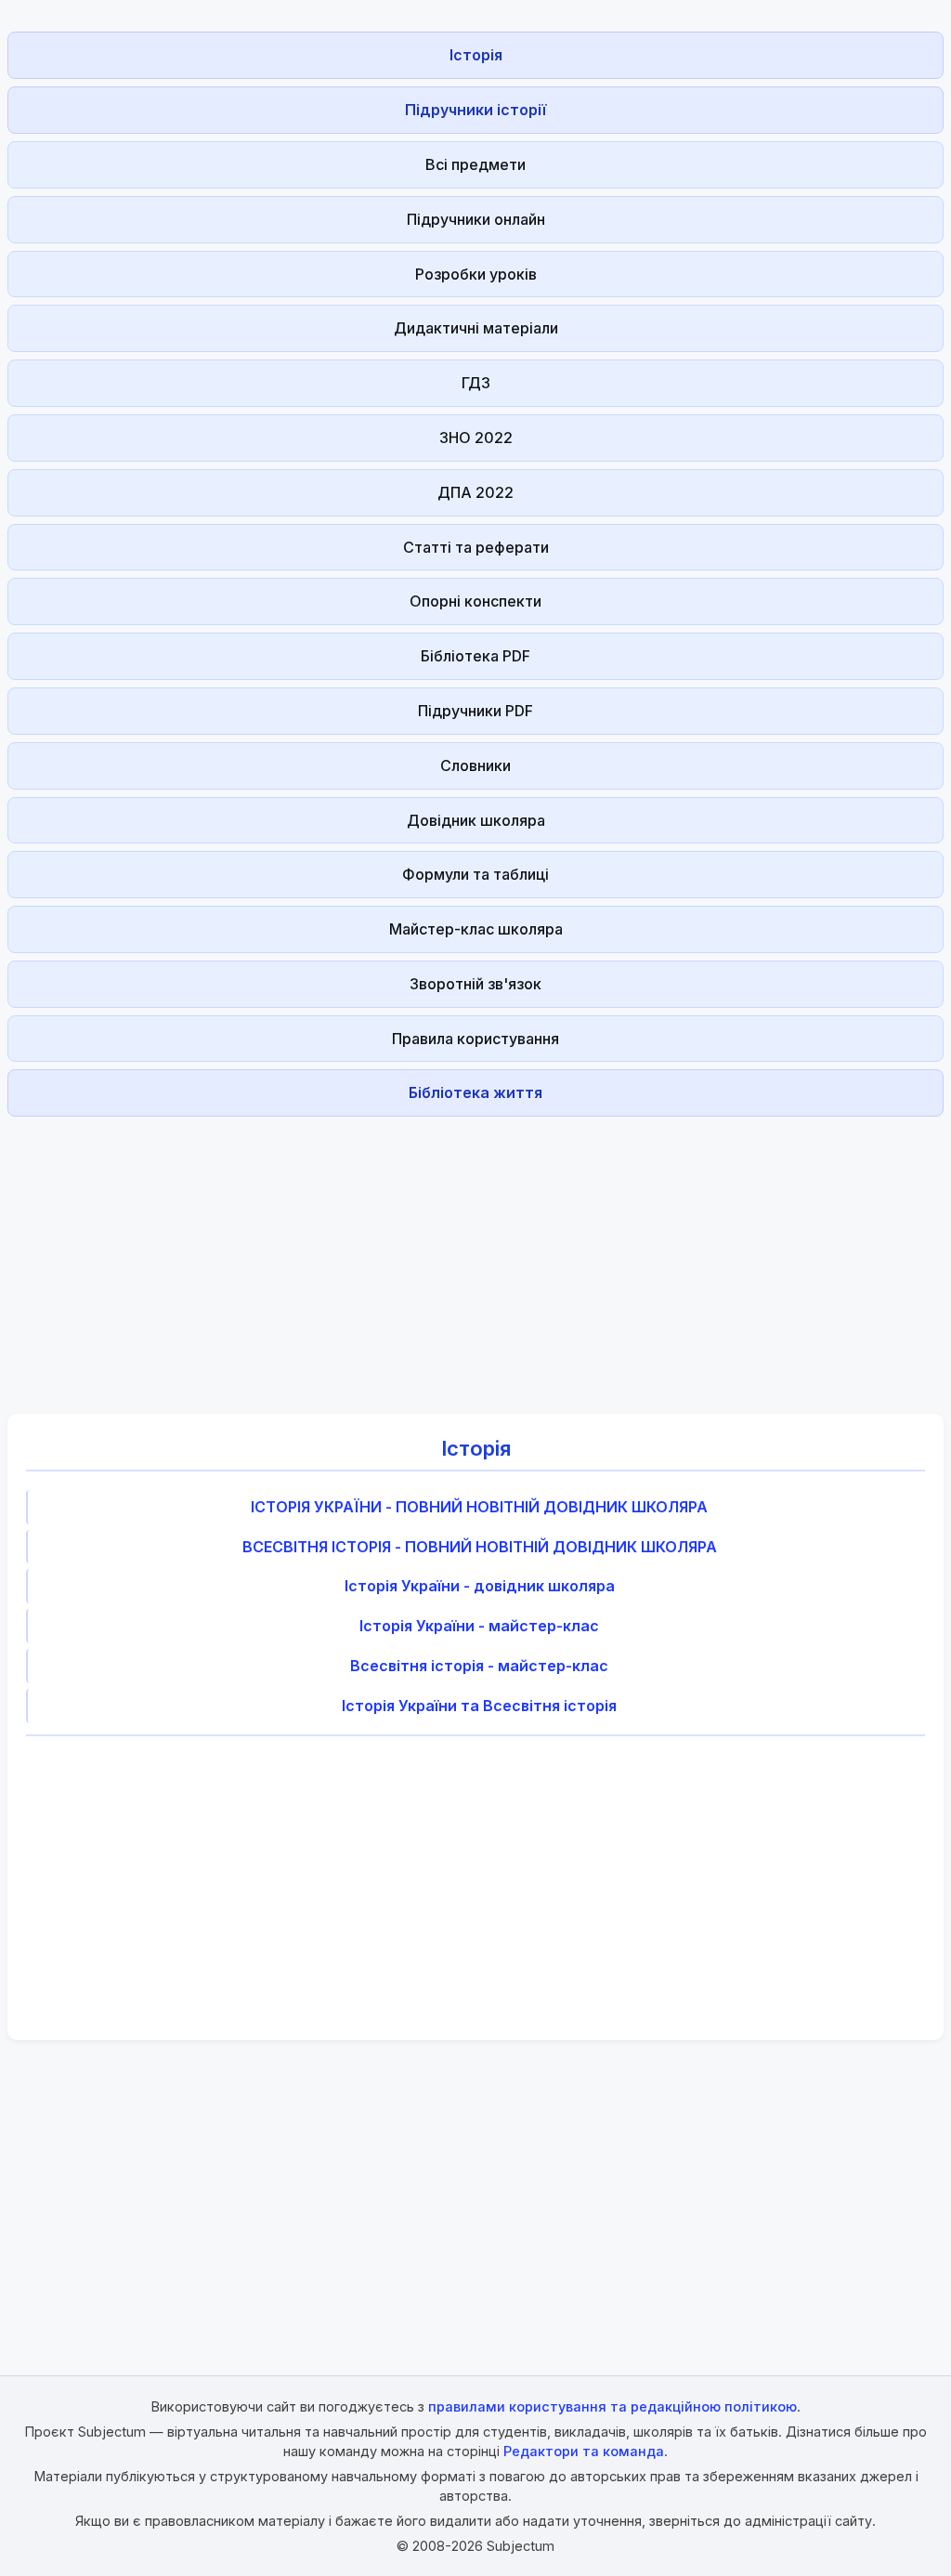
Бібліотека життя (475, 1092)
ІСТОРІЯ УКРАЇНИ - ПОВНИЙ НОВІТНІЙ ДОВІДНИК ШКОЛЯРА (479, 1507)
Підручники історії (475, 110)
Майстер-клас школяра (476, 929)
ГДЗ (476, 383)
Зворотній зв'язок (475, 984)
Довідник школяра (476, 820)
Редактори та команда (584, 2451)
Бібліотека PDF (475, 656)
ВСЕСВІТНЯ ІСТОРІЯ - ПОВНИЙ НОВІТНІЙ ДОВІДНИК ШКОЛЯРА (480, 1547)
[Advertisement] (475, 1254)
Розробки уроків (476, 274)
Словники (475, 765)
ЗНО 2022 (476, 438)
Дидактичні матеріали (476, 328)
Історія (476, 55)
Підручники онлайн (476, 219)
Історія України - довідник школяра (480, 1586)
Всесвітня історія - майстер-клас (479, 1666)
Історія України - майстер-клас (479, 1626)
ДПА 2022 (475, 492)
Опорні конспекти (475, 601)
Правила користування (475, 1039)
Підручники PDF (475, 711)
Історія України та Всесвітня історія (479, 1706)
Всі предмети (475, 164)
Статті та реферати (476, 547)
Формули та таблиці (475, 874)
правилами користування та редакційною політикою (612, 2406)
